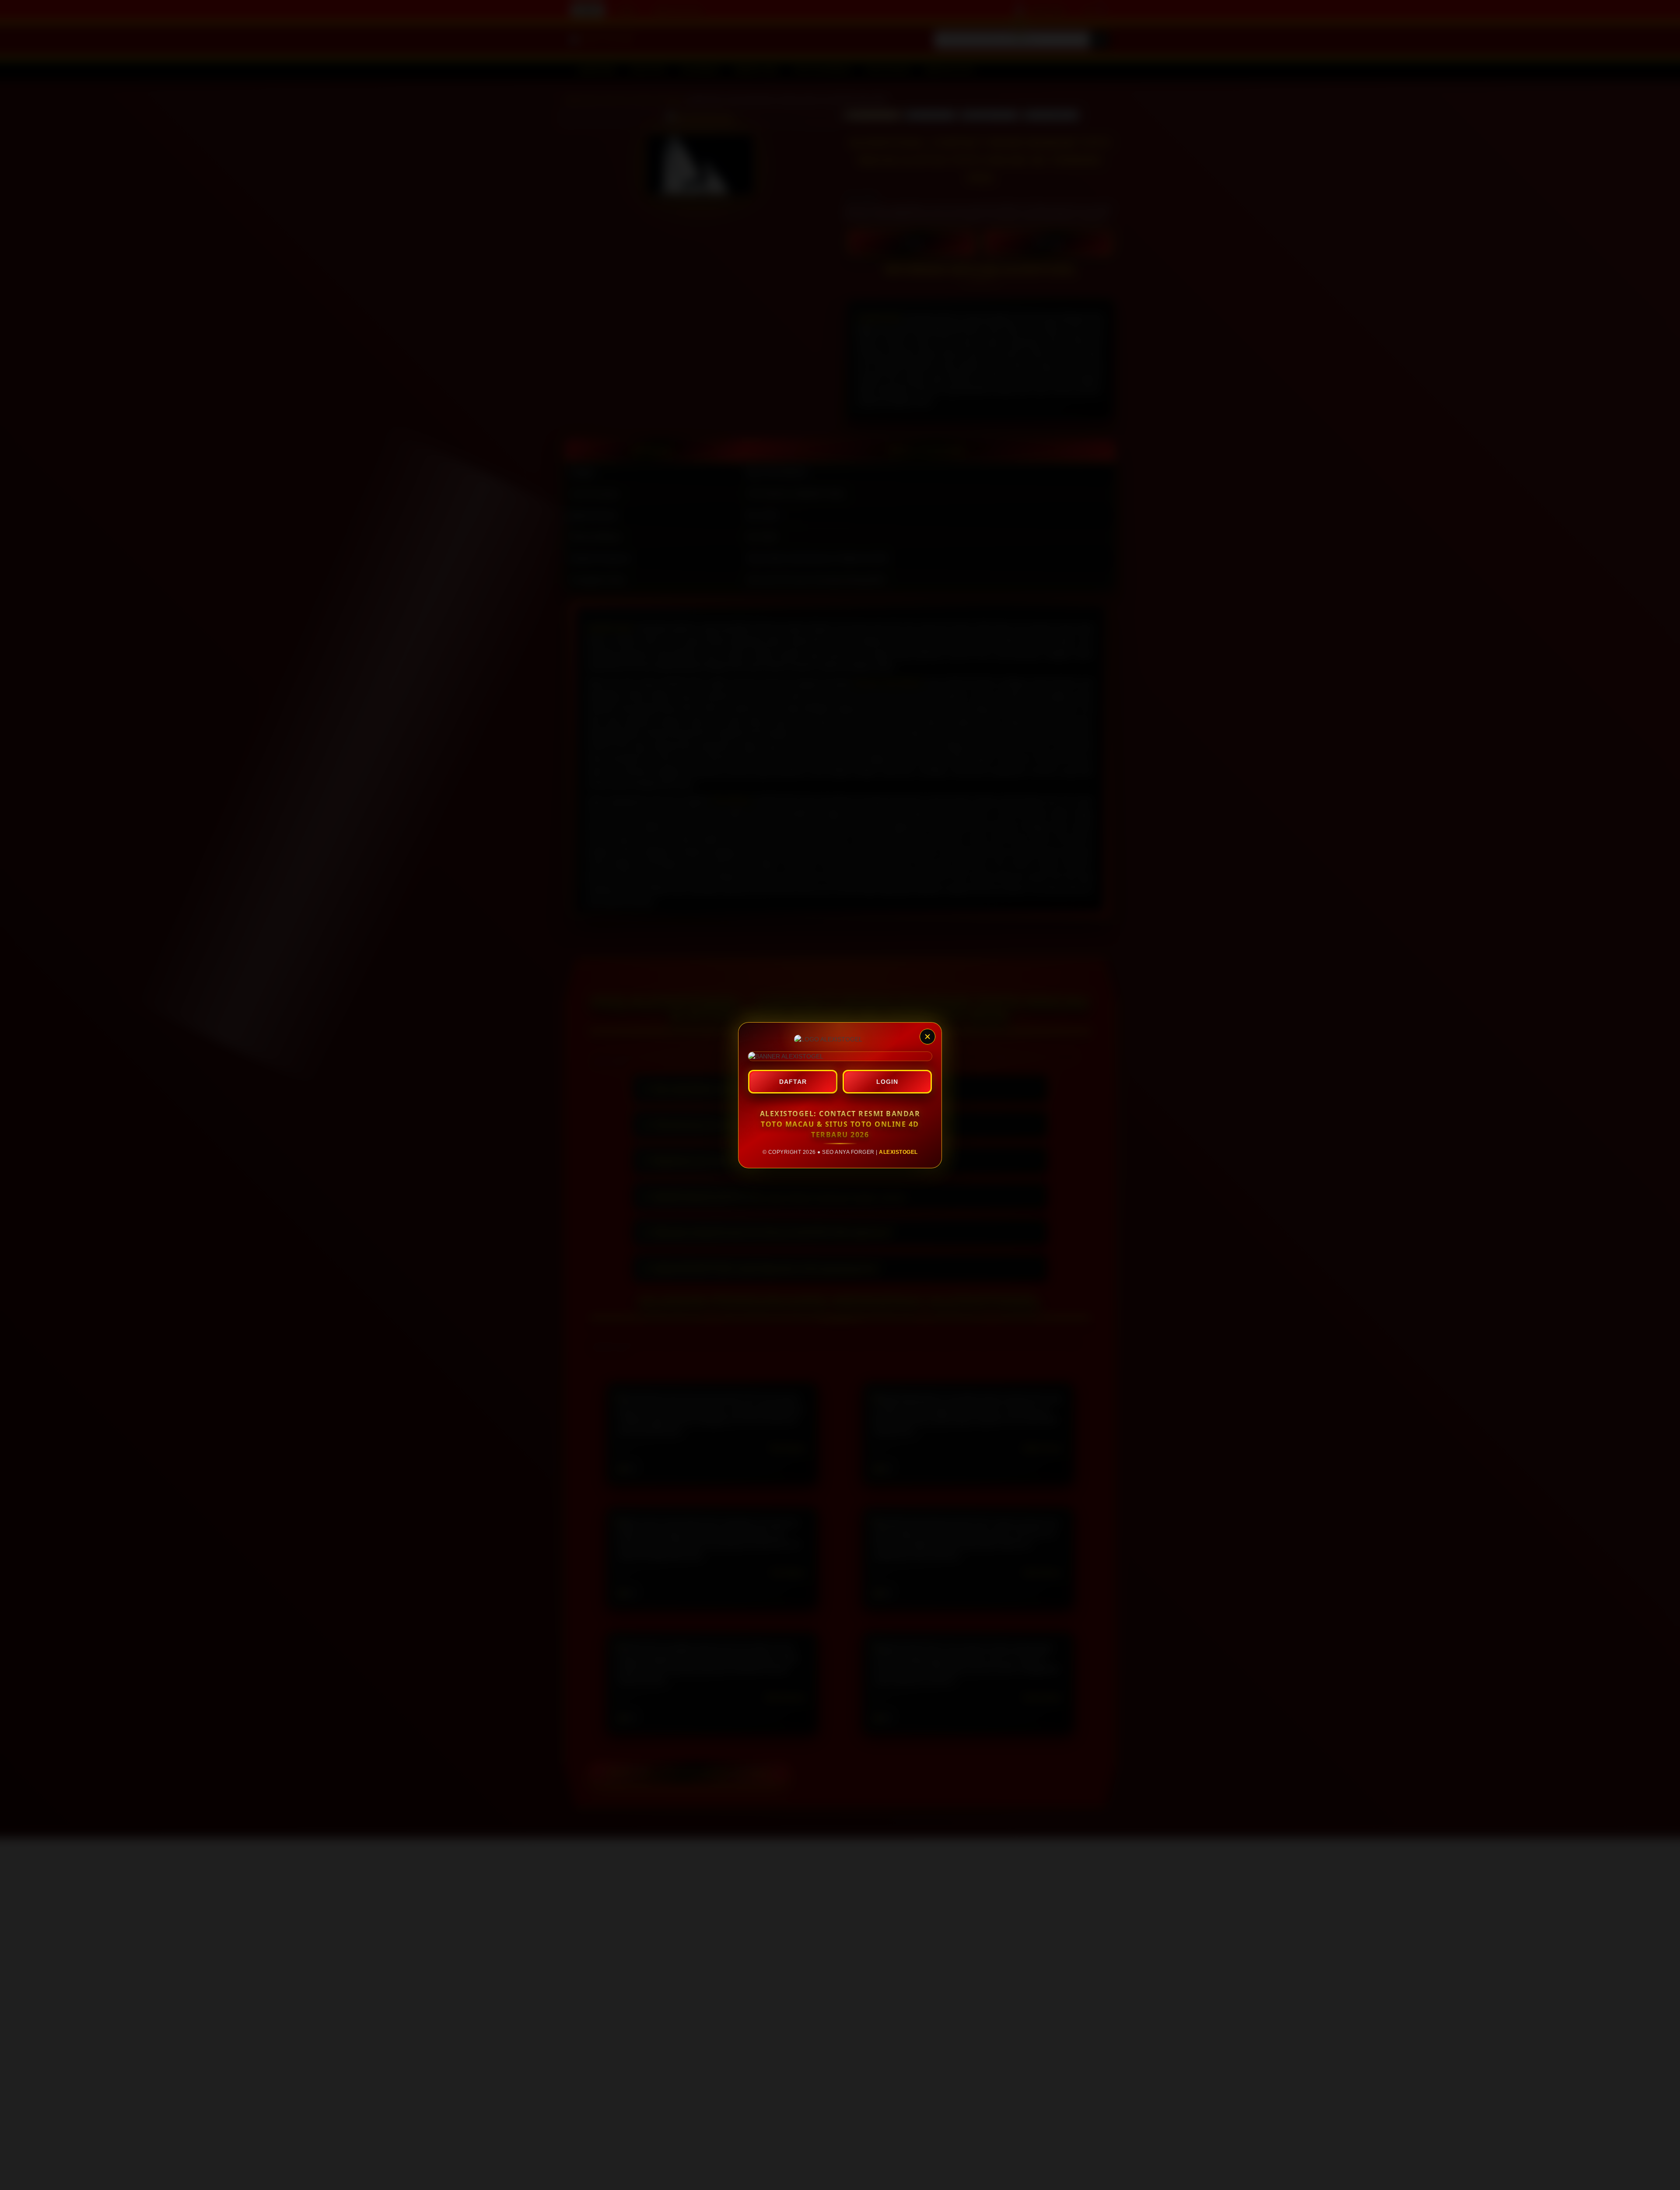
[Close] (927, 1037)
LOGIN (887, 1082)
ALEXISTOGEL (898, 1152)
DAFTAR (793, 1082)
